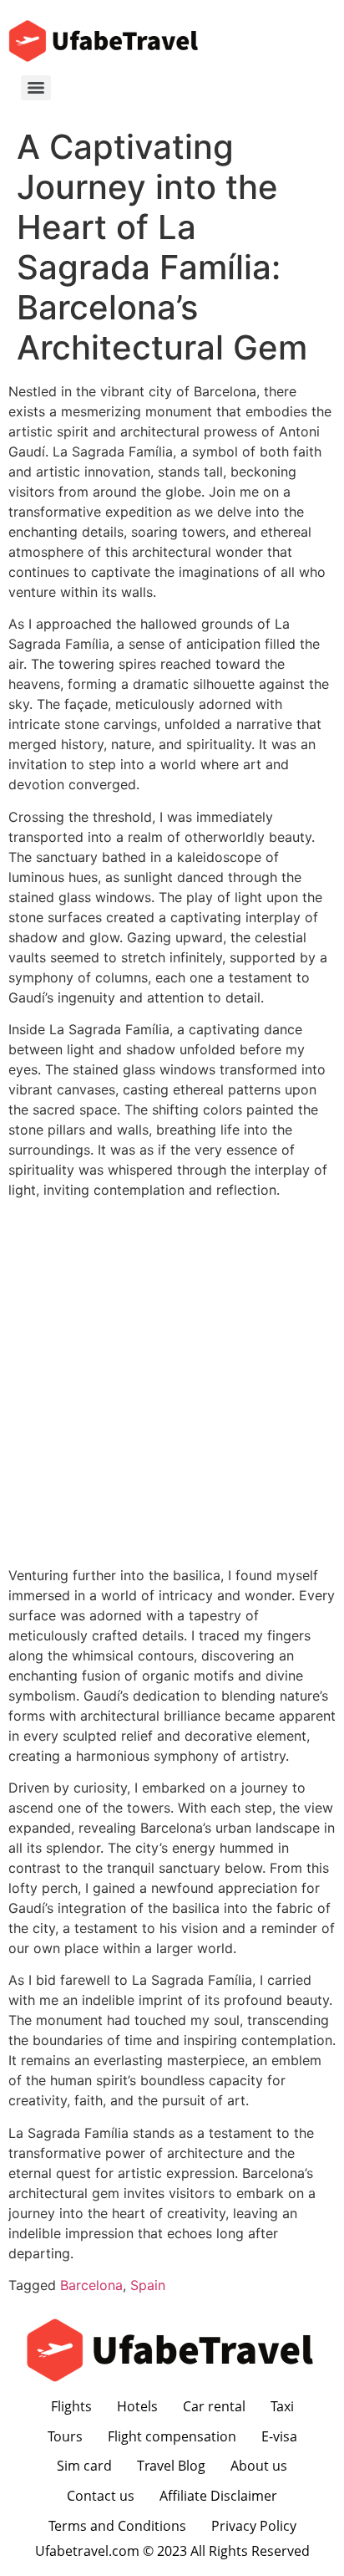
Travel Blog (171, 2466)
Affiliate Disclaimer (218, 2496)
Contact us (101, 2496)
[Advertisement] (172, 1385)
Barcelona (91, 2285)
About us (259, 2466)
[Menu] (36, 88)
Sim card (84, 2466)
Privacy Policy (254, 2526)
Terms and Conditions (117, 2526)
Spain (148, 2285)
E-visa (279, 2436)
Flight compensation (172, 2436)
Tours (65, 2436)
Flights (71, 2406)
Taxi (282, 2406)
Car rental (214, 2406)
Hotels (137, 2406)
